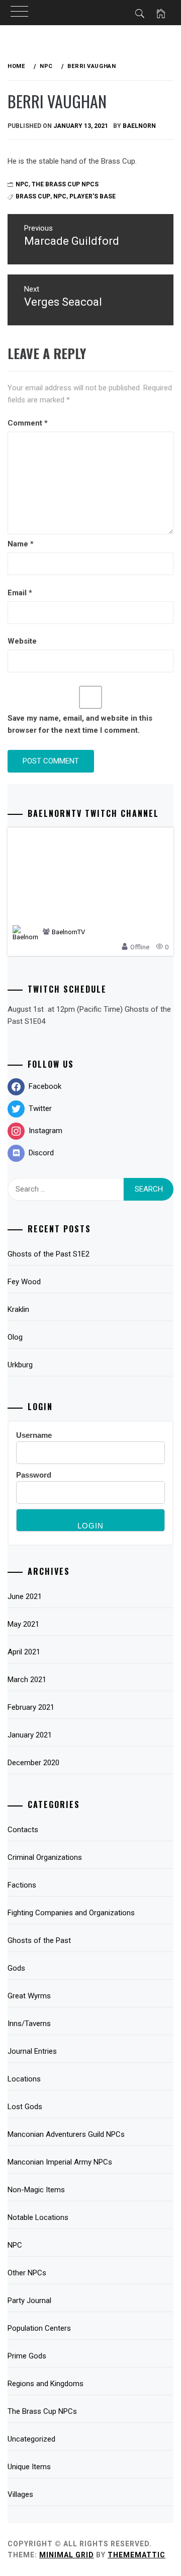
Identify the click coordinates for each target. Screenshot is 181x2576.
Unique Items (29, 2467)
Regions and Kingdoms (46, 2384)
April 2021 (24, 1652)
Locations (24, 2079)
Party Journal (29, 2301)
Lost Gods (25, 2107)
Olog (15, 1337)
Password (34, 1475)
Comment (28, 423)
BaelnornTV (68, 932)
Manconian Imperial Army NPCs (60, 2162)
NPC (60, 196)
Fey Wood (24, 1282)
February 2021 (31, 1707)
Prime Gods (27, 2356)
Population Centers (39, 2328)
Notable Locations (38, 2217)
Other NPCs (27, 2273)
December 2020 (33, 1763)
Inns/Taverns (29, 2024)
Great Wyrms (29, 1996)
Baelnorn (139, 126)
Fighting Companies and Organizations (71, 1913)
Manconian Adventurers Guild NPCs (66, 2134)
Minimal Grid (67, 2555)
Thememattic (137, 2555)
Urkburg (20, 1365)
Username (34, 1435)
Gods (16, 1968)
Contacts (23, 1830)
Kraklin (18, 1309)
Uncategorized (31, 2439)
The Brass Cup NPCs (65, 184)
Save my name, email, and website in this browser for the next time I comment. (80, 724)
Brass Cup (33, 196)
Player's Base (93, 196)
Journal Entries (32, 2051)
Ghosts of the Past (39, 1940)
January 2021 (30, 1735)
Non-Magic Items (36, 2190)
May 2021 (23, 1624)
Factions (22, 1885)
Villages (20, 2494)
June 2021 (25, 1596)
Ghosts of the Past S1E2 (49, 1254)
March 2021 (27, 1680)
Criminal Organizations (45, 1857)
